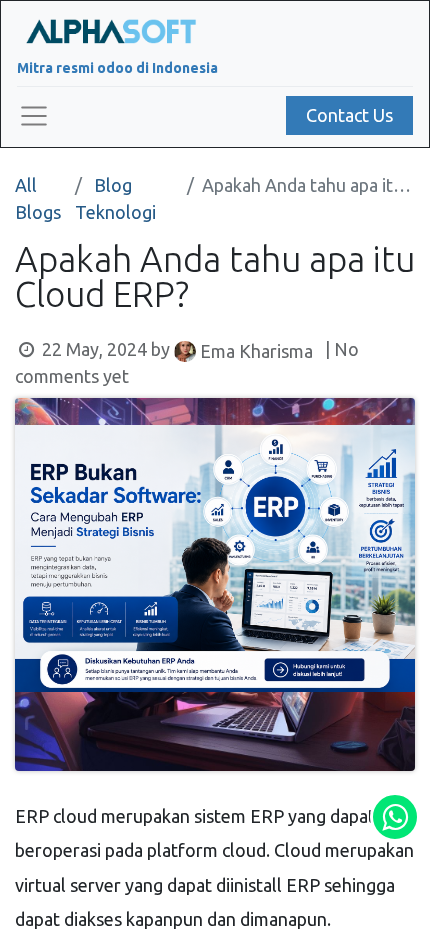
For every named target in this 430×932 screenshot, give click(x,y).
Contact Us (349, 115)
